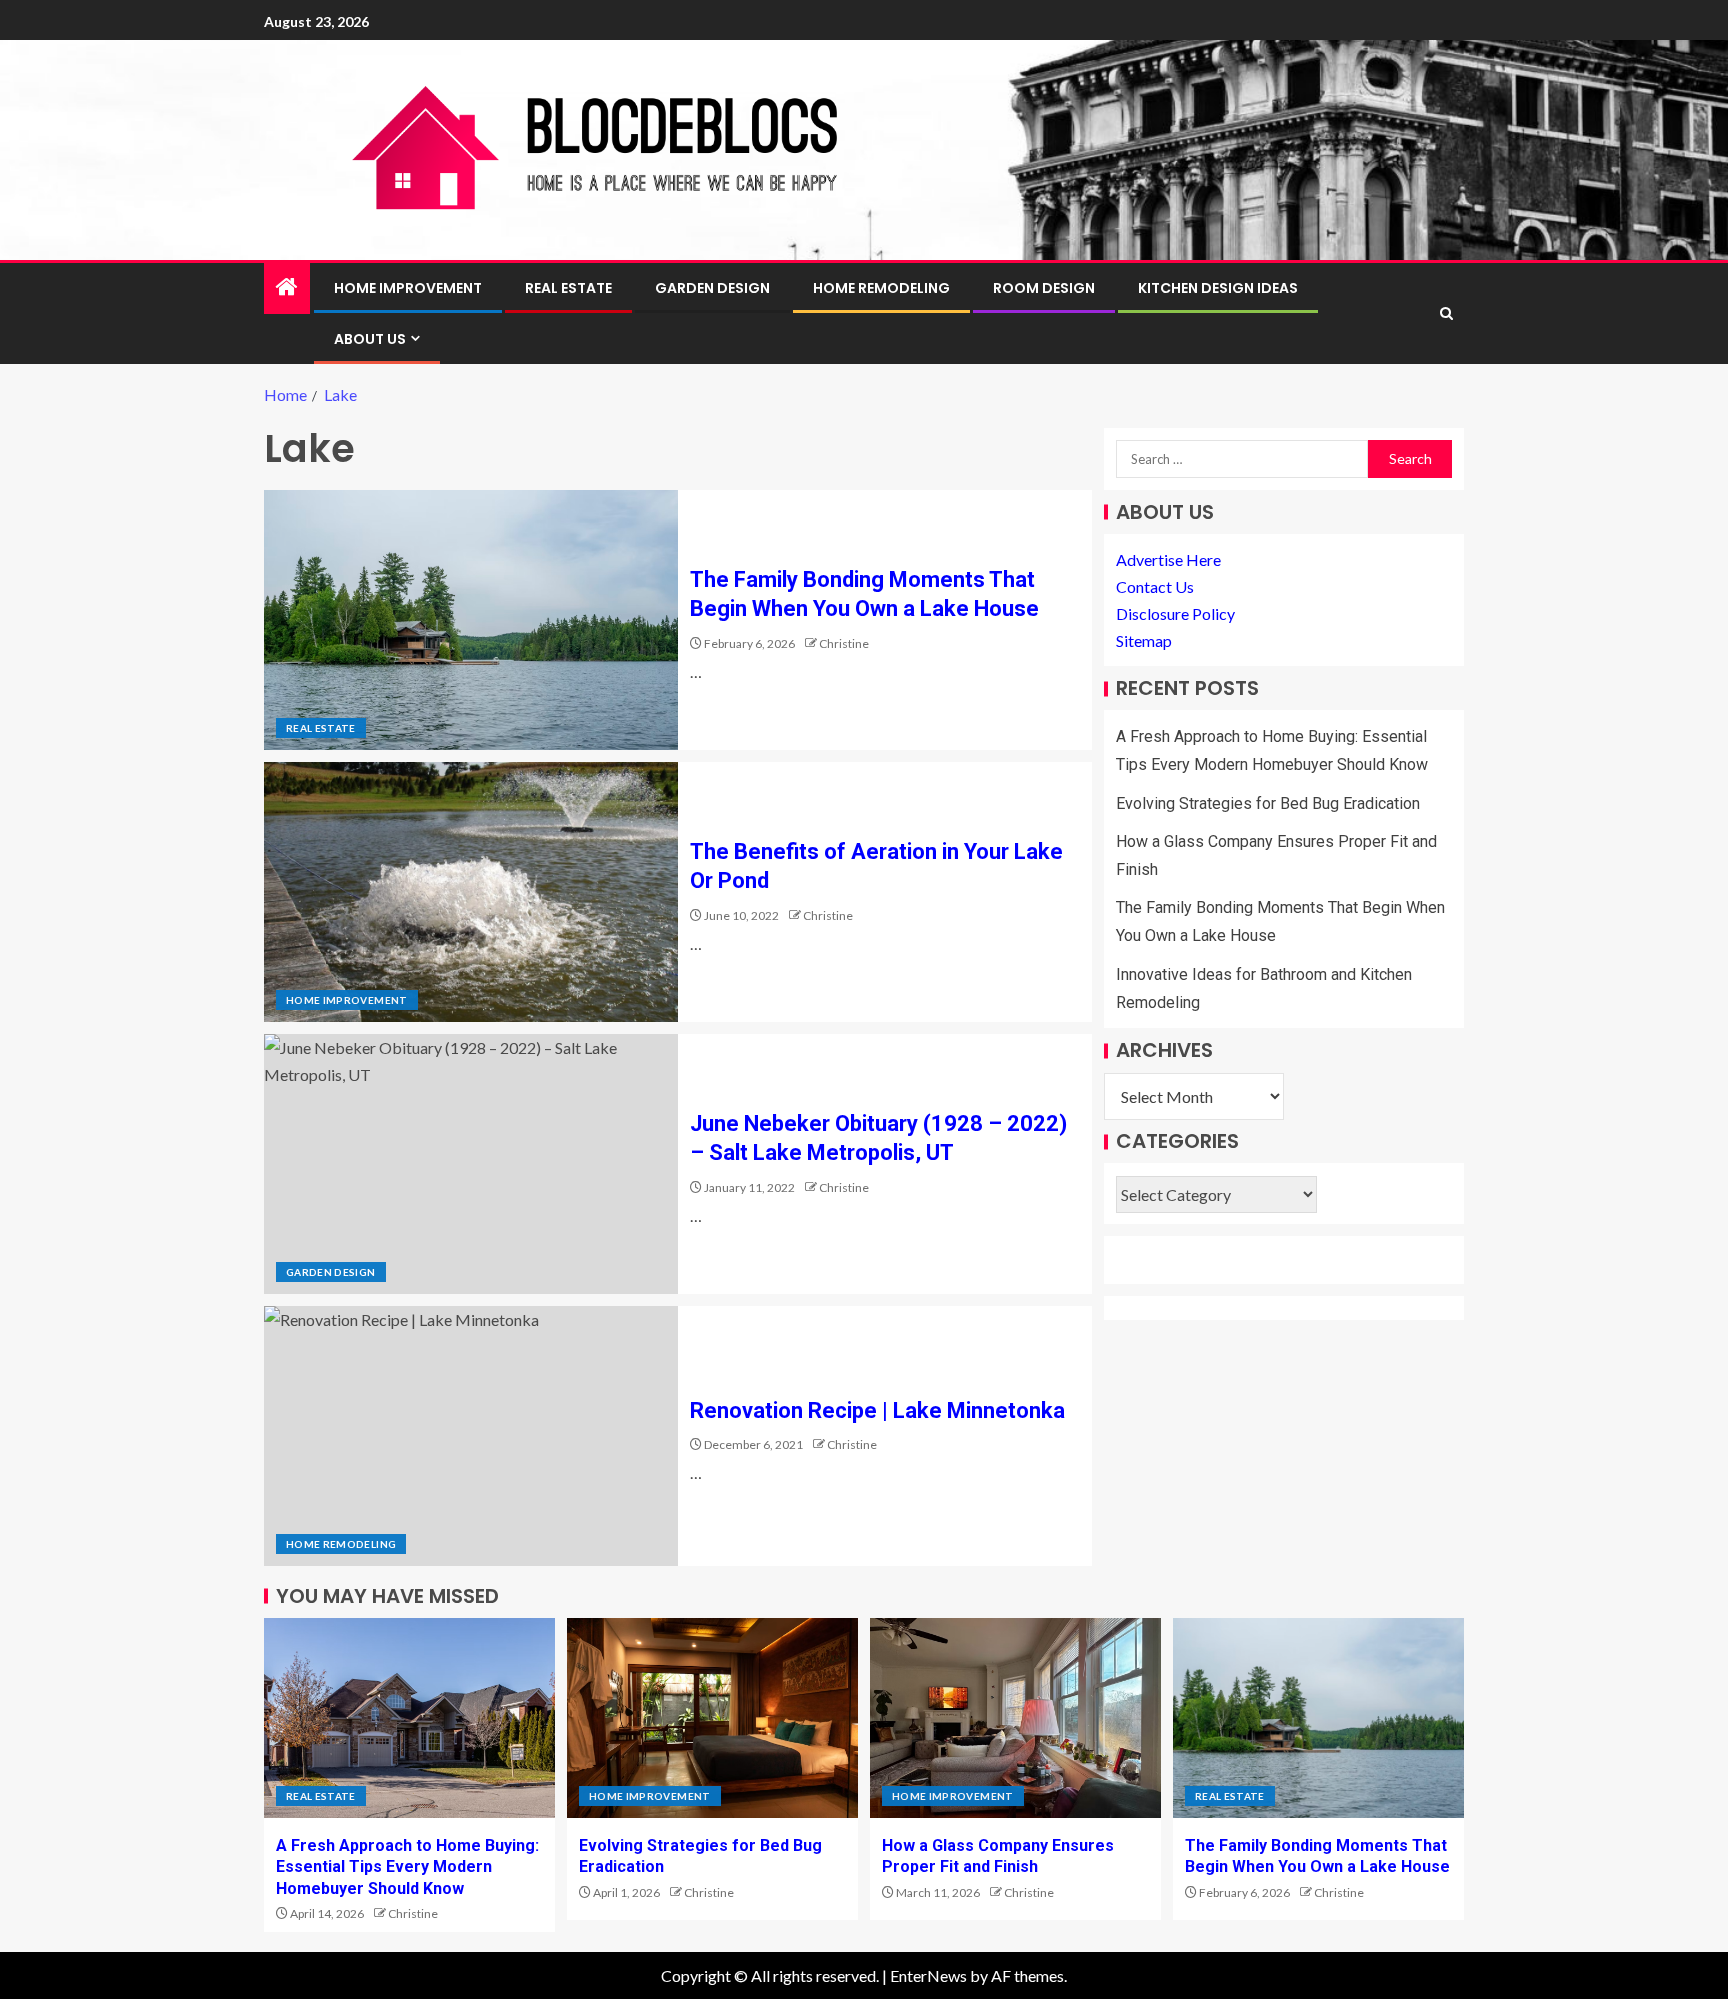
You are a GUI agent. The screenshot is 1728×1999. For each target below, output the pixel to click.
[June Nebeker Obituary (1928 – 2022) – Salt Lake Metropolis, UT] (471, 1164)
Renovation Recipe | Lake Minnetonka (877, 1410)
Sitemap (1144, 641)
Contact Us (1155, 586)
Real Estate (568, 288)
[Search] (1446, 313)
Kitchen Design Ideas (1218, 288)
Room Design (1044, 288)
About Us (370, 339)
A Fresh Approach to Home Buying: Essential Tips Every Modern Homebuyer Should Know (407, 1867)
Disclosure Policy (1175, 614)
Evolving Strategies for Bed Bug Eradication (1268, 803)
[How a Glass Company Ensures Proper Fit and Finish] (1015, 1718)
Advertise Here (1168, 559)
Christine (844, 643)
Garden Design (712, 288)
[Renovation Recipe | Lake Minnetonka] (471, 1436)
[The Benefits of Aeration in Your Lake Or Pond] (471, 892)
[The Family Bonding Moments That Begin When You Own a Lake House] (471, 620)
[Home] (287, 287)
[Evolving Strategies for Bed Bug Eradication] (712, 1718)
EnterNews (928, 1975)
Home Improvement (408, 288)
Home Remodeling (881, 288)
